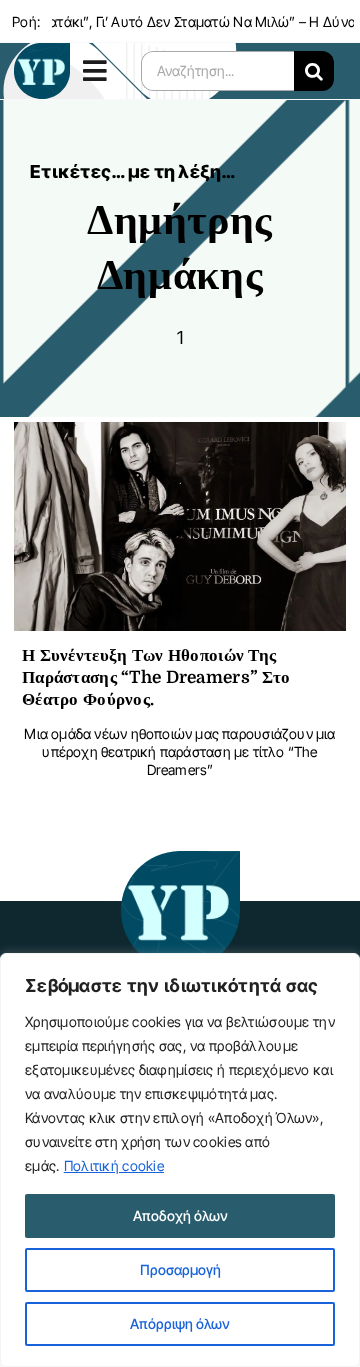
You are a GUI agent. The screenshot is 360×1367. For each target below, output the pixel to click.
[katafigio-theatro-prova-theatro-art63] (180, 860)
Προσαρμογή (180, 1269)
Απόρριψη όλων (180, 1323)
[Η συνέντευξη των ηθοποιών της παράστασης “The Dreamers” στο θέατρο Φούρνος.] (180, 437)
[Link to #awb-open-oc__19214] (98, 70)
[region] (180, 1160)
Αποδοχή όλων (180, 1215)
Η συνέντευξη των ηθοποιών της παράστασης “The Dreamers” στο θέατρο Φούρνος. (156, 677)
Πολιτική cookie (114, 1165)
